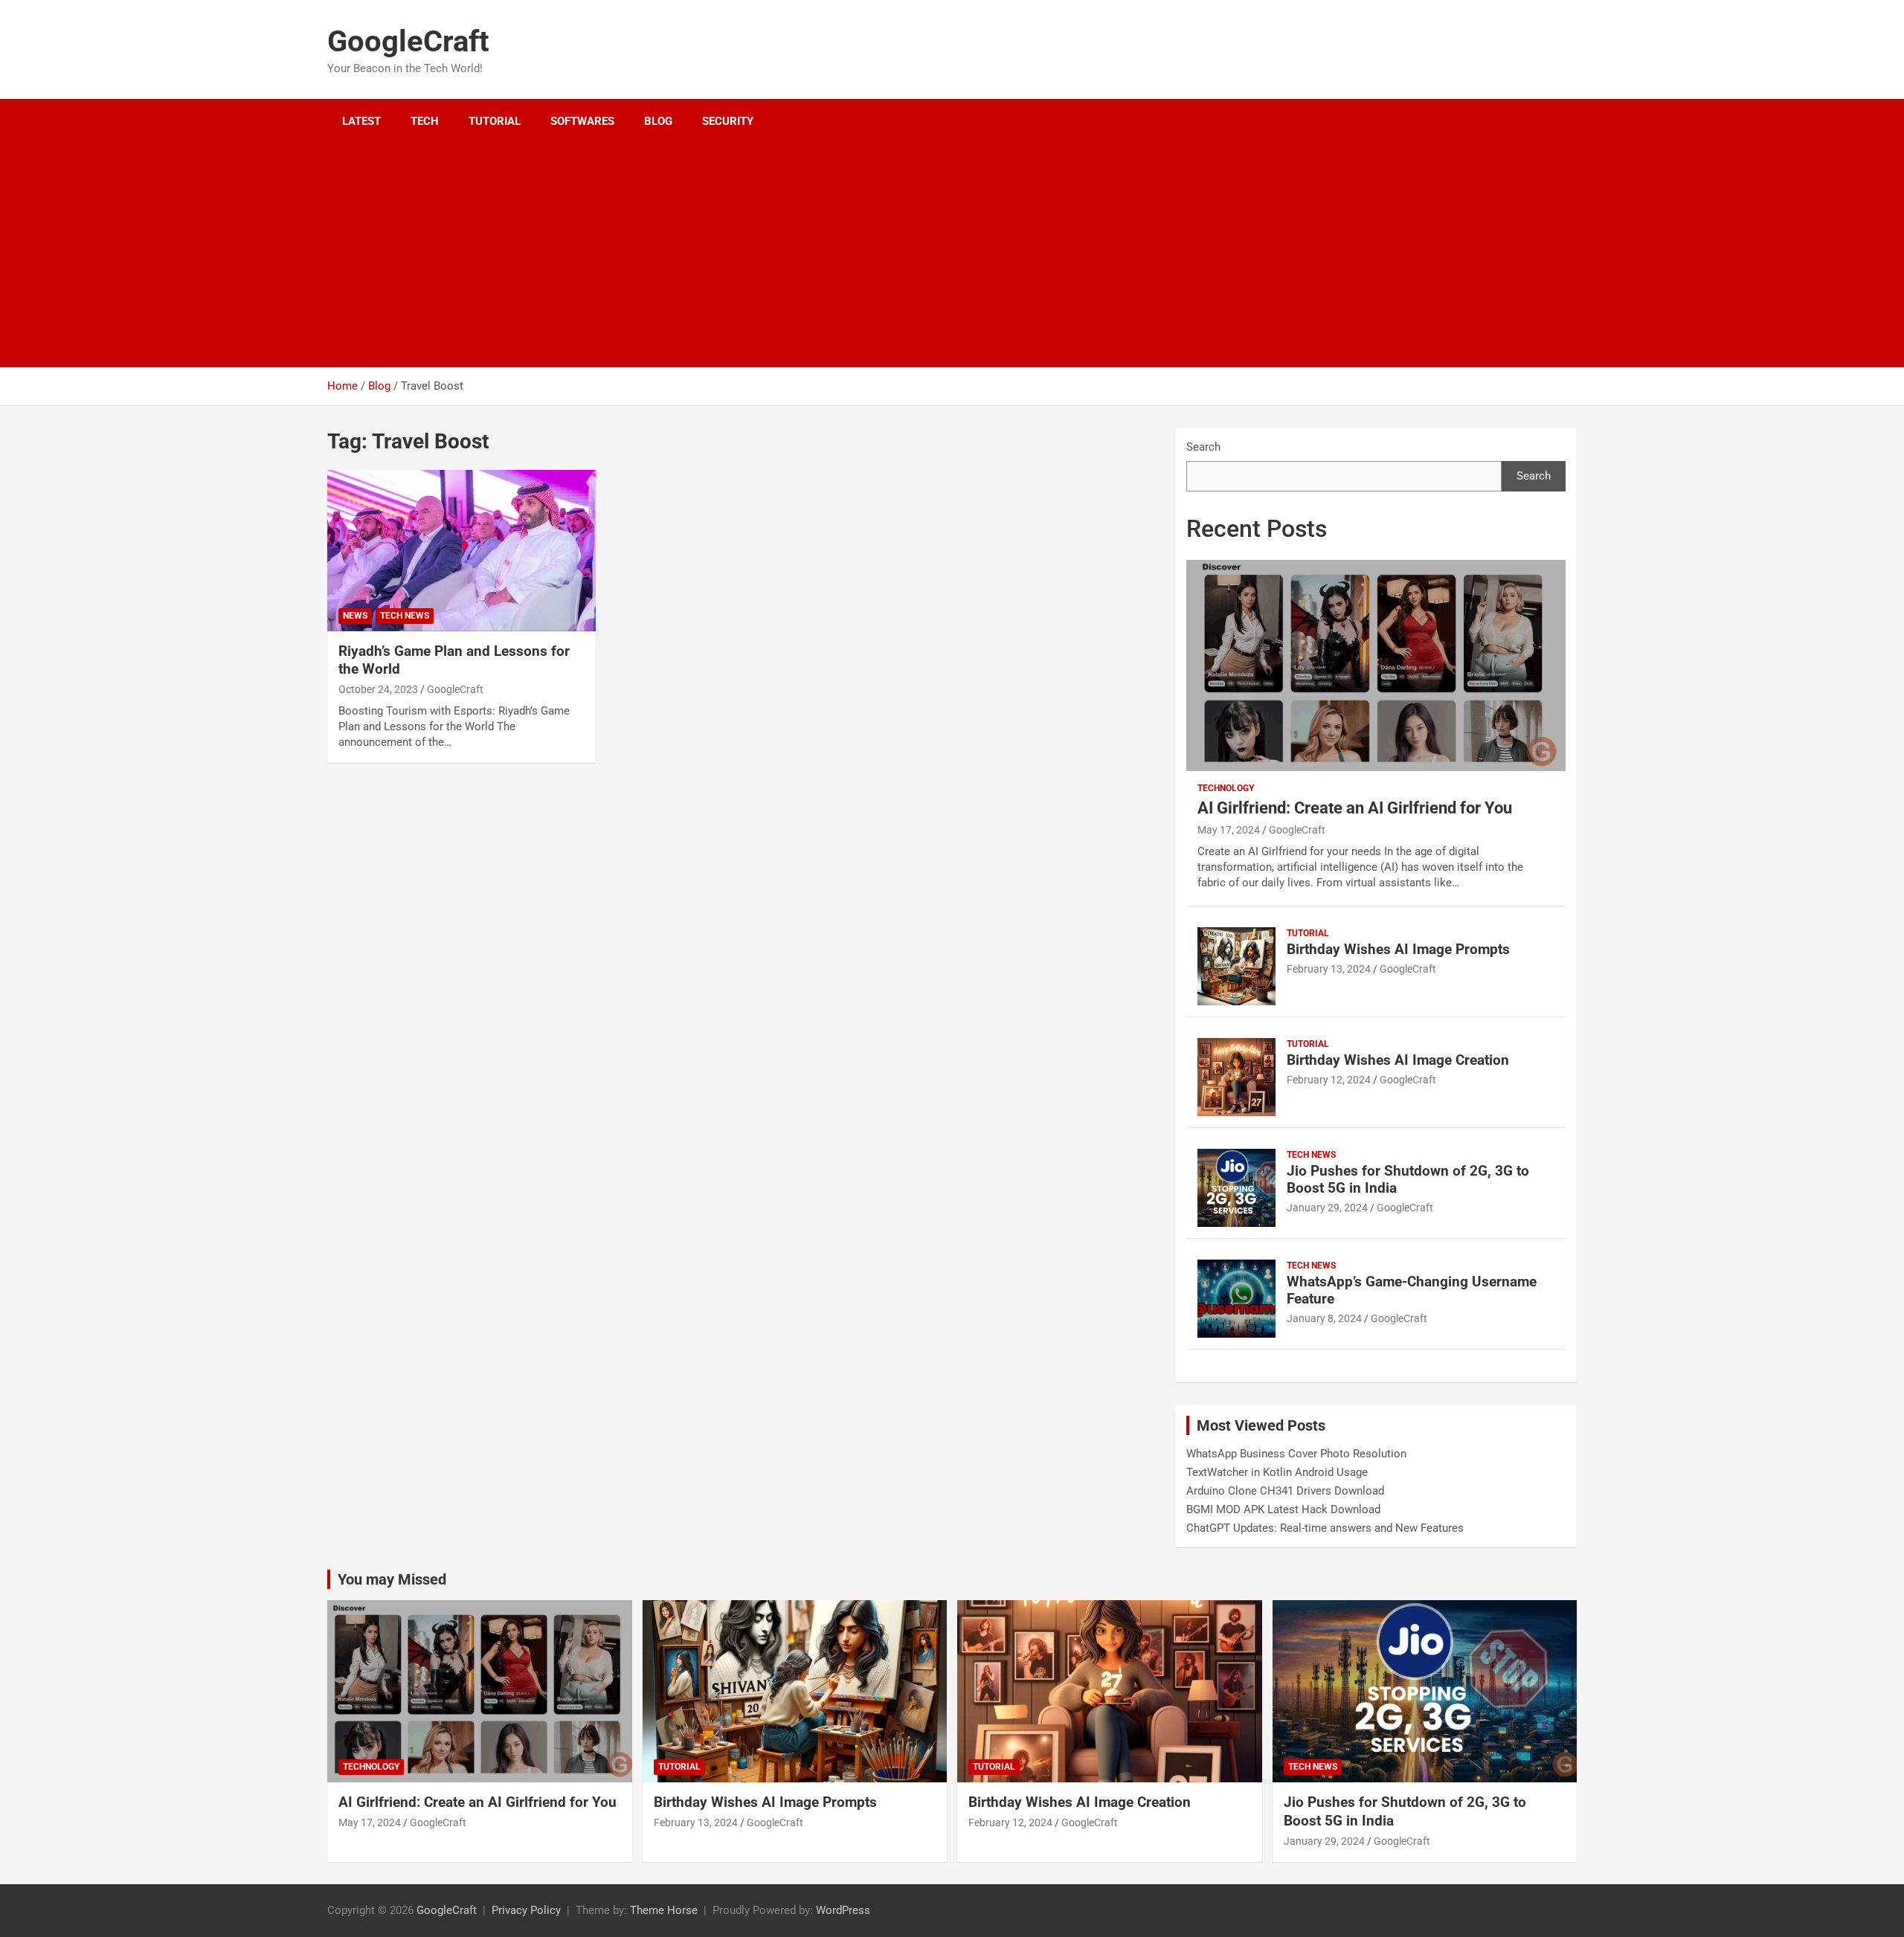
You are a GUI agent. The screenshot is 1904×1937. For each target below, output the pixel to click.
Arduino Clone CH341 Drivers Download (1285, 1491)
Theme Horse (664, 1910)
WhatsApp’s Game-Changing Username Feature (1412, 1290)
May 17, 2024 (1229, 830)
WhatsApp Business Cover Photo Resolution (1296, 1454)
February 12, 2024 (1329, 1080)
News (355, 616)
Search (1203, 447)
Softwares (582, 121)
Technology (1226, 788)
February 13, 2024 (1329, 969)
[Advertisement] (932, 256)
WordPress (843, 1910)
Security (728, 121)
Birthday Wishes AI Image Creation (1398, 1060)
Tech (425, 121)
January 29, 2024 (1327, 1208)
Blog (658, 121)
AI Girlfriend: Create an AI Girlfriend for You (1355, 808)
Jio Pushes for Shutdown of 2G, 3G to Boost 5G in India (1408, 1179)
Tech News (405, 616)
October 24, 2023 (378, 689)
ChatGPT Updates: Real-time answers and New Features (1325, 1528)
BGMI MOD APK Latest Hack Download (1283, 1509)
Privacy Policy (526, 1910)
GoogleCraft (408, 41)
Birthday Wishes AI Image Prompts (1398, 949)
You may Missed (392, 1579)
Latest (361, 121)
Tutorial (495, 121)
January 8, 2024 (1324, 1318)
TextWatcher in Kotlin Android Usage (1277, 1472)
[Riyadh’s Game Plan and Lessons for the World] (461, 551)
